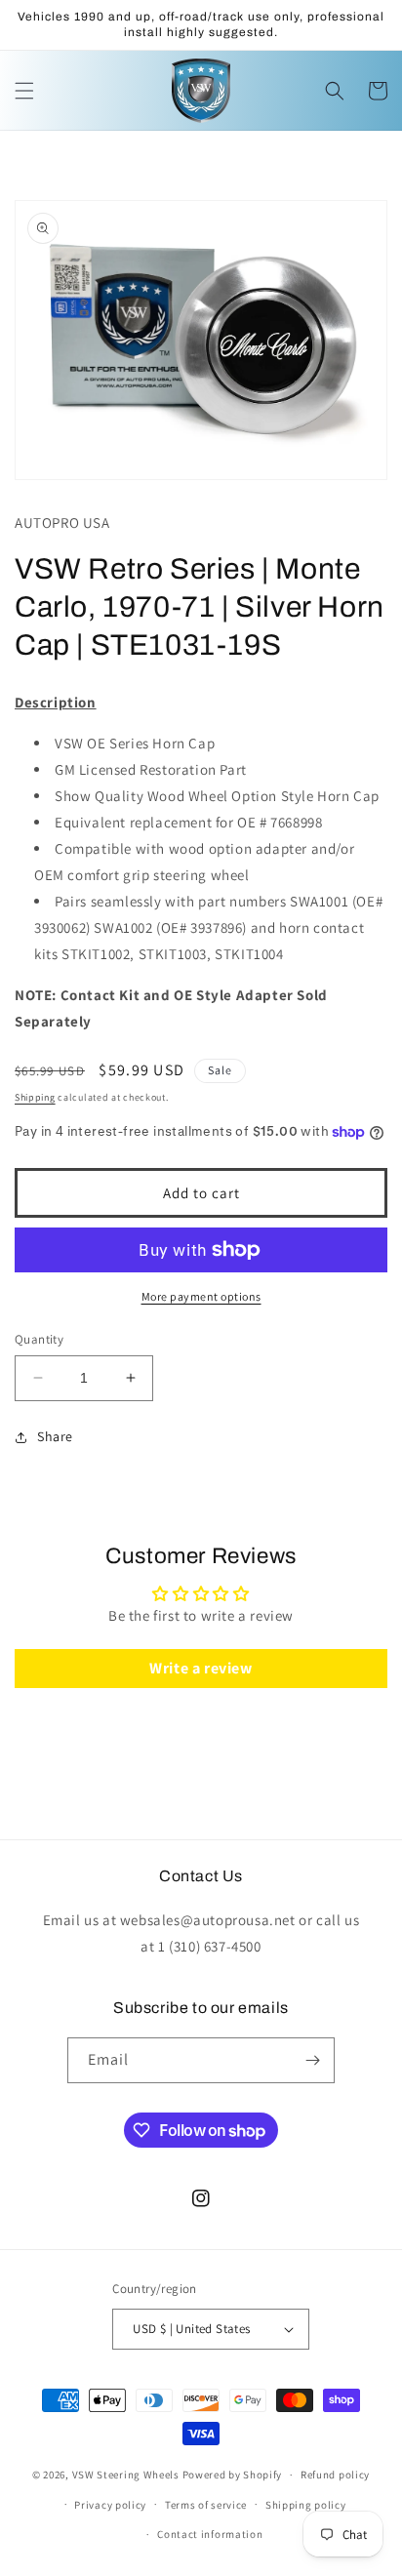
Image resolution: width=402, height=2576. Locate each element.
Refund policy (335, 2475)
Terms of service (206, 2505)
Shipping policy (306, 2505)
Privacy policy (110, 2505)
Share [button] (55, 1436)
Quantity (39, 1339)
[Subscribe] (312, 2060)
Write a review (201, 1668)
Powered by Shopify (233, 2475)
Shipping (35, 1097)
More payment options (201, 1296)
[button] (24, 91)
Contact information (210, 2534)
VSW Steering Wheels (126, 2475)
